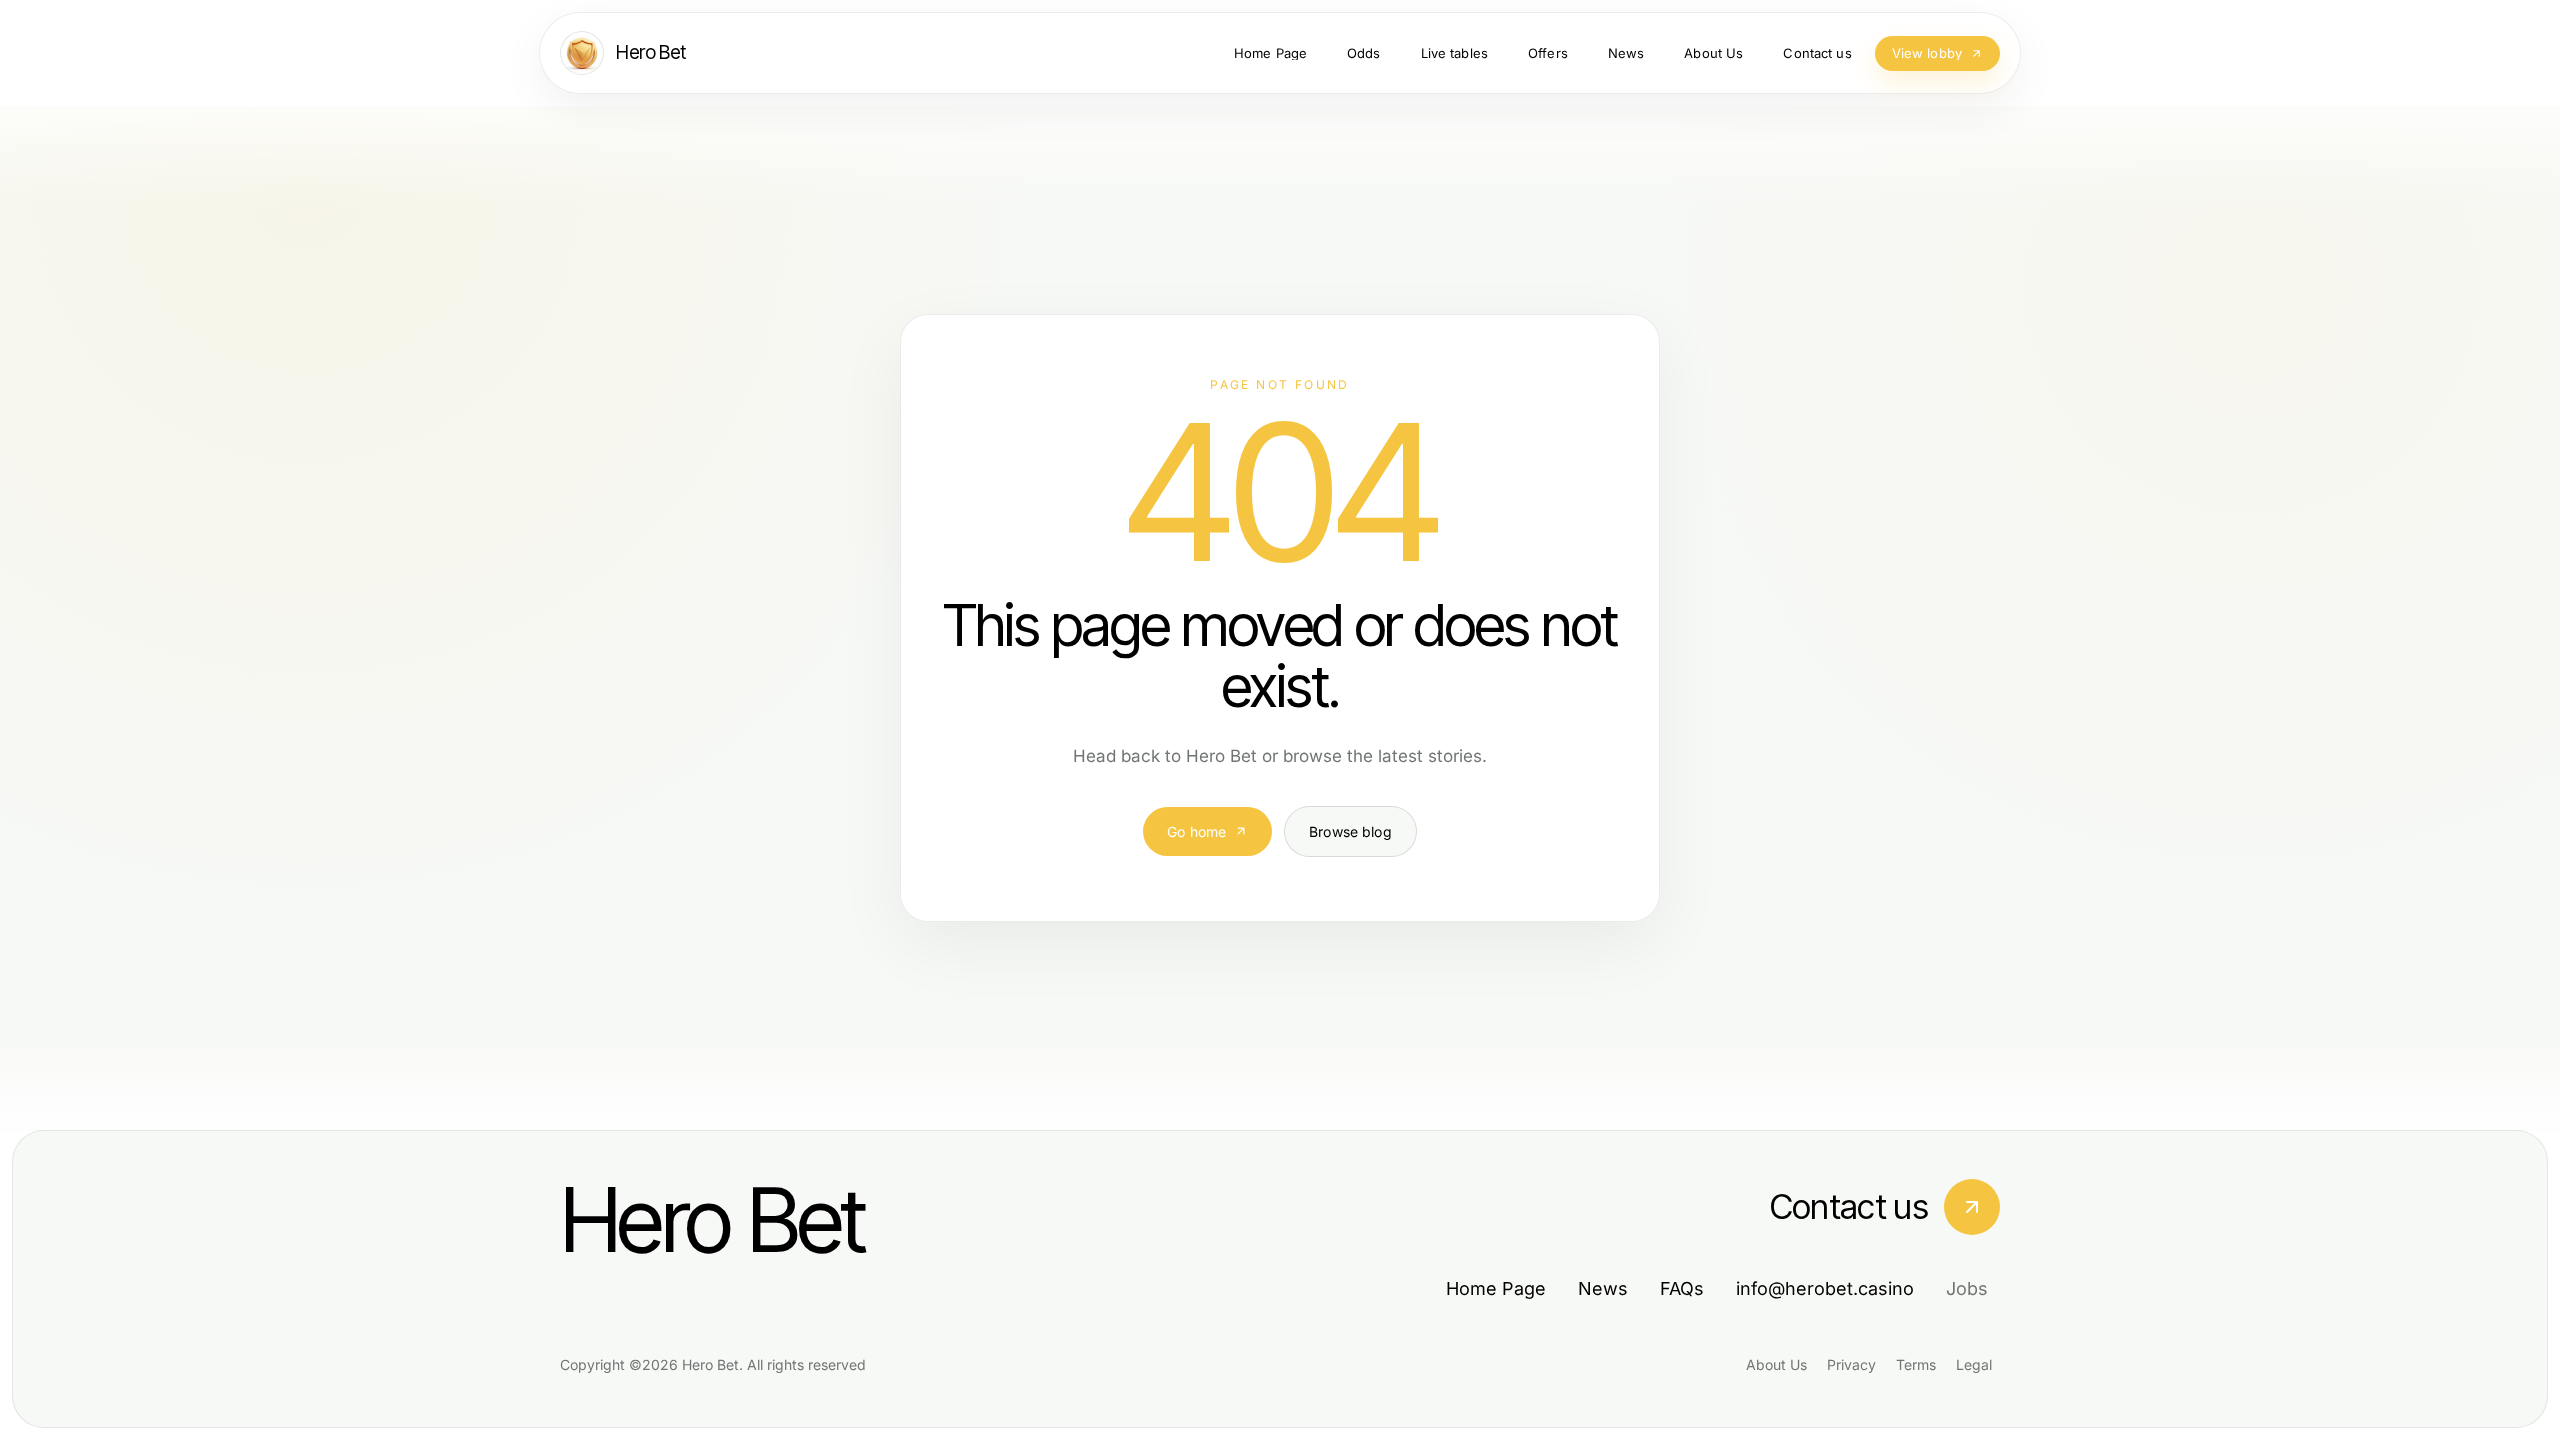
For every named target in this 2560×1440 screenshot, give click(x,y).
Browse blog (1350, 831)
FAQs (1682, 1288)
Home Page (1496, 1288)
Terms (1916, 1364)
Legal (1974, 1364)
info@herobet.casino (1825, 1288)
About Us (1776, 1364)
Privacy (1851, 1364)
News (1603, 1288)
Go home (1196, 831)
